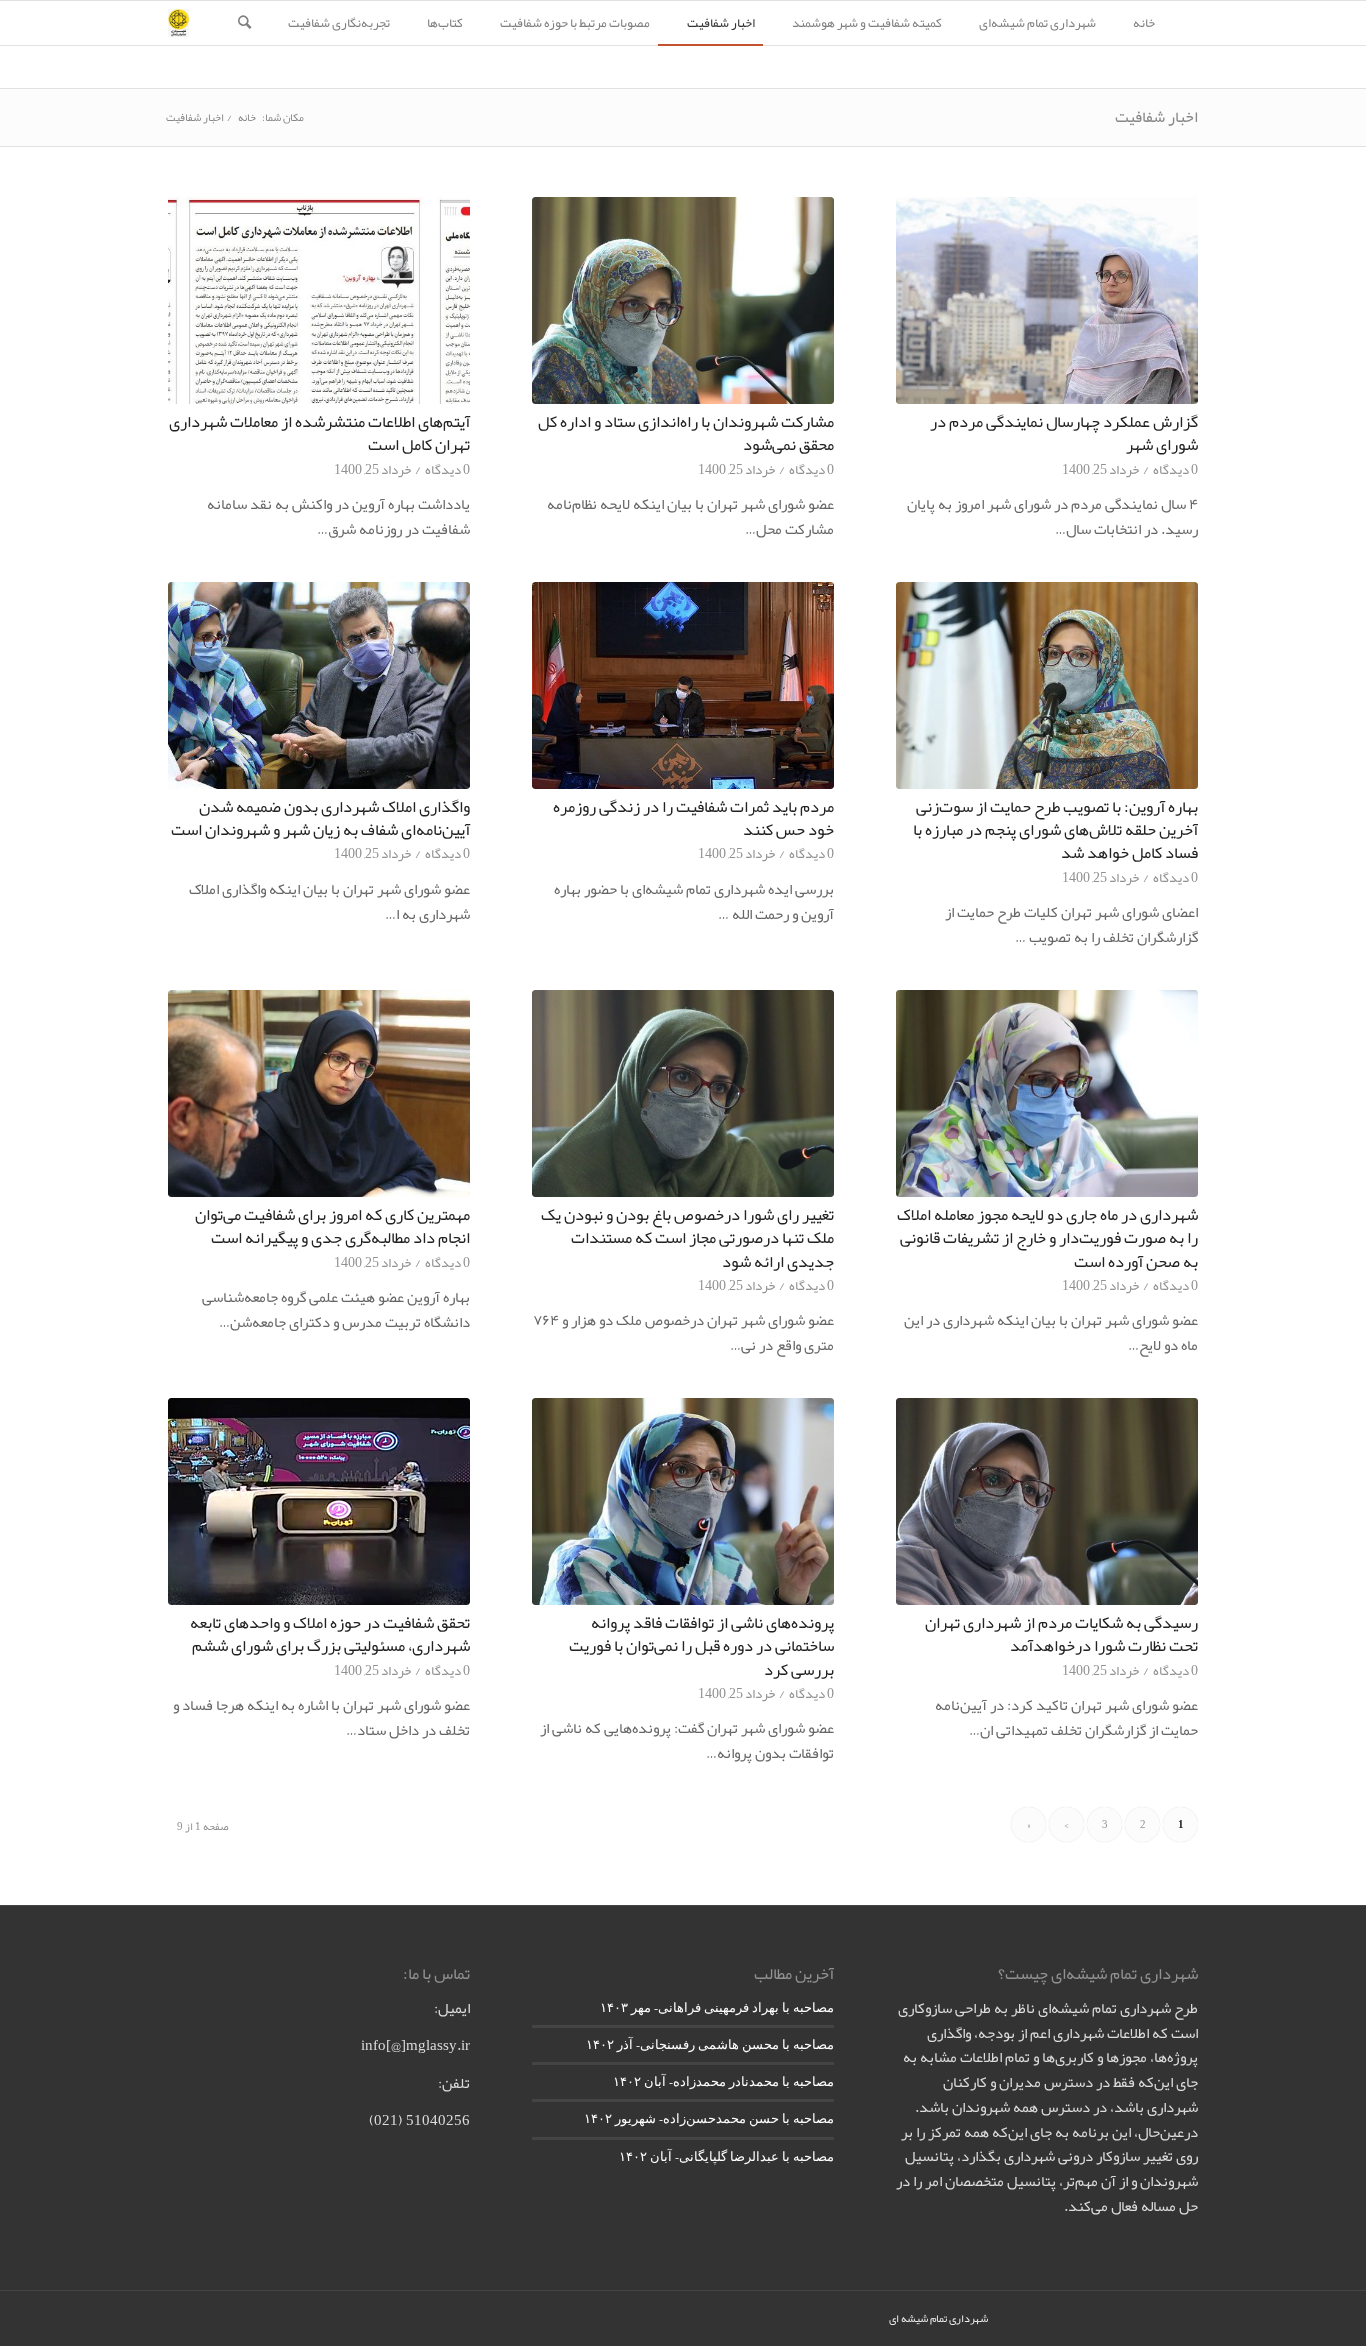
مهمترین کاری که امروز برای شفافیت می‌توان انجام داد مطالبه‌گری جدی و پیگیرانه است (332, 1226)
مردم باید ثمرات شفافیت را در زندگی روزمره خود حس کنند (693, 818)
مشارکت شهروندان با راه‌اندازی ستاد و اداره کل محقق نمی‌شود (686, 433)
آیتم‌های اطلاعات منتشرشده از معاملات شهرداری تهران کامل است (319, 433)
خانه (247, 117)
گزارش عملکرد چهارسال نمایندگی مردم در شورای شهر (1064, 433)
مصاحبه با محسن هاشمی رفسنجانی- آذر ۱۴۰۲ (710, 2044)
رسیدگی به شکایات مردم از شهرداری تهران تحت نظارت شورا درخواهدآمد (1061, 1634)
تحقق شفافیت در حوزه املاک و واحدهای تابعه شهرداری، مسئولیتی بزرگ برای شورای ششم (330, 1634)
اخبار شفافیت (1156, 117)
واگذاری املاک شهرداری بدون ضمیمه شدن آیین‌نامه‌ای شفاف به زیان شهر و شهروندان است (320, 818)
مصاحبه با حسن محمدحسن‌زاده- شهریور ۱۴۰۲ (709, 2118)
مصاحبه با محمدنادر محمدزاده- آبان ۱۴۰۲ (723, 2081)
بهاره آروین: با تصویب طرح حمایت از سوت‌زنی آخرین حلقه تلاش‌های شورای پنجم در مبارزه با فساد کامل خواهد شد (1055, 829)
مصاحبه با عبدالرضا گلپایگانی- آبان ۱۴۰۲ (726, 2156)
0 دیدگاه (1175, 469)
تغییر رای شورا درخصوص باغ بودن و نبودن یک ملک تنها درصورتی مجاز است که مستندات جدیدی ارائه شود (687, 1237)
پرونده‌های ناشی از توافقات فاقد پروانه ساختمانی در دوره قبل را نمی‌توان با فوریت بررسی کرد (701, 1645)
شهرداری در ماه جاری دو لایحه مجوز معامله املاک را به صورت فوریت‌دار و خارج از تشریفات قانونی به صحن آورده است (1047, 1237)
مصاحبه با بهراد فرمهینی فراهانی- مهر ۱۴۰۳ (717, 2007)
